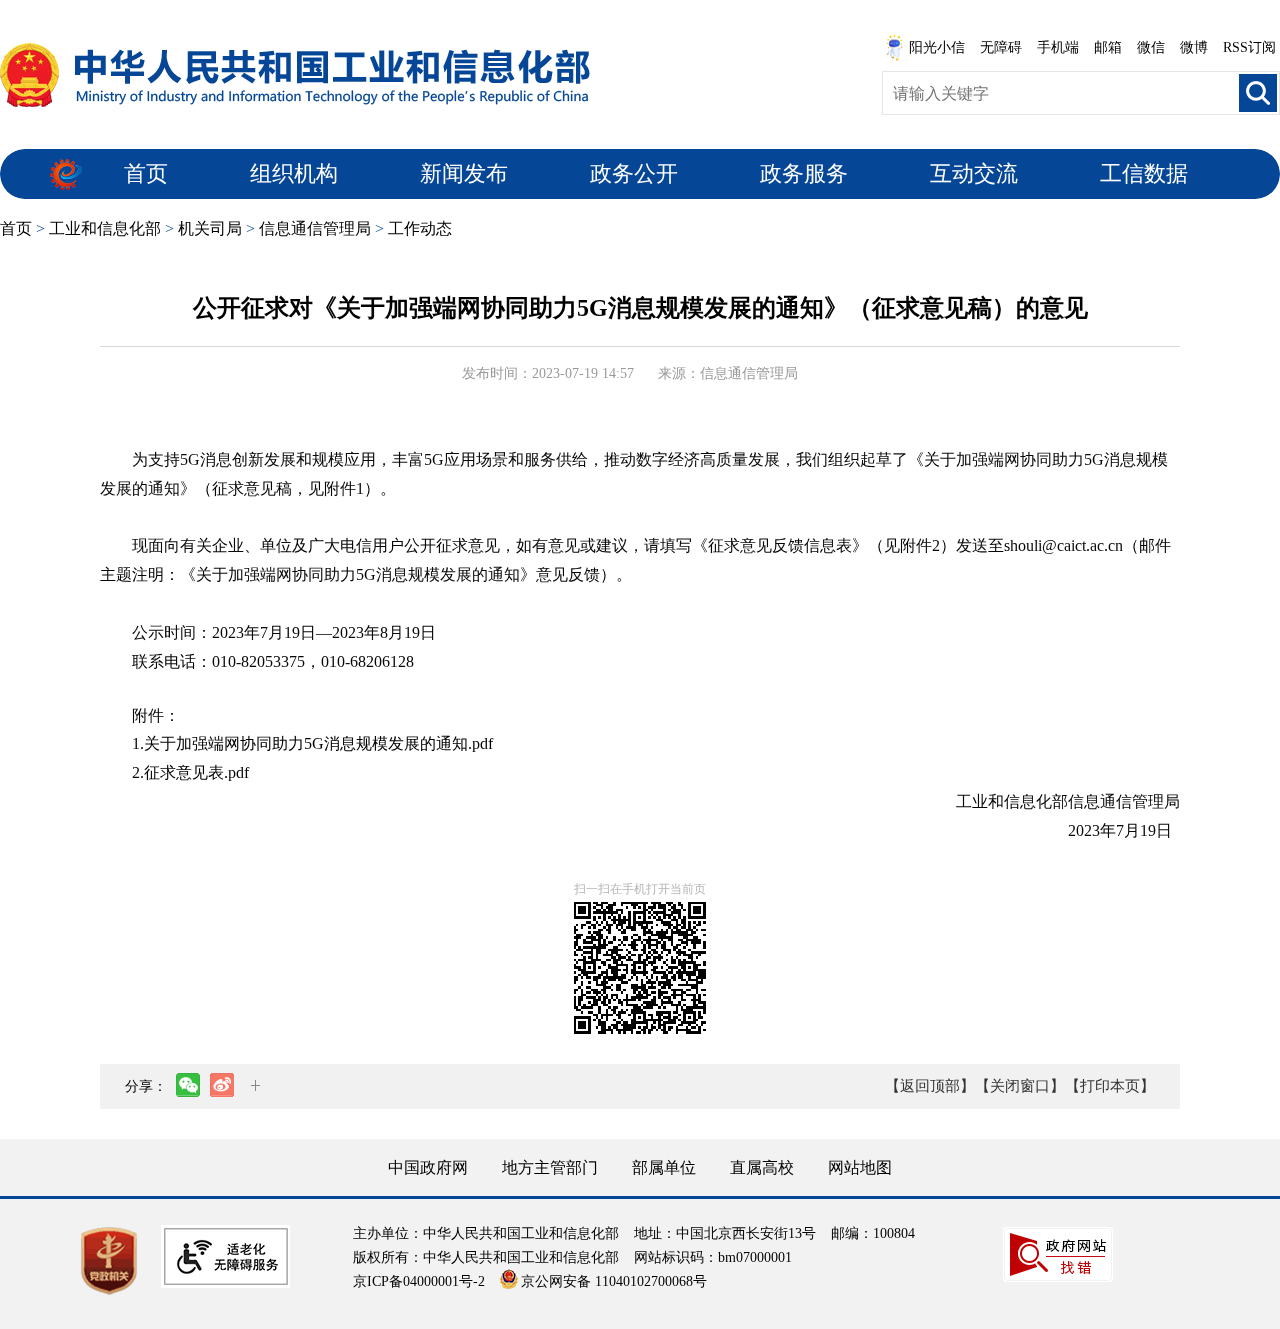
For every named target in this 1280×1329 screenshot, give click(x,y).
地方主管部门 (550, 1167)
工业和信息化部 (105, 228)
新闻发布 (464, 173)
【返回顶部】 (930, 1086)
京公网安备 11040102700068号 (614, 1281)
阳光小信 (937, 47)
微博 (1194, 47)
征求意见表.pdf (196, 772)
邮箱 (1108, 47)
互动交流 (974, 173)
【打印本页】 (1110, 1086)
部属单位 (664, 1167)
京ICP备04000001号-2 (419, 1281)
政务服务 (804, 173)
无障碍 (1001, 47)
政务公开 (634, 173)
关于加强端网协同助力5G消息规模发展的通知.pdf (318, 743)
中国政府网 (428, 1167)
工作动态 (420, 228)
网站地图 (860, 1167)
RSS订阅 (1249, 47)
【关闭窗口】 (1020, 1086)
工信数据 (1144, 173)
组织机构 (294, 173)
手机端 (1058, 47)
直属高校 (762, 1167)
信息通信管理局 (315, 228)
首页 (146, 173)
